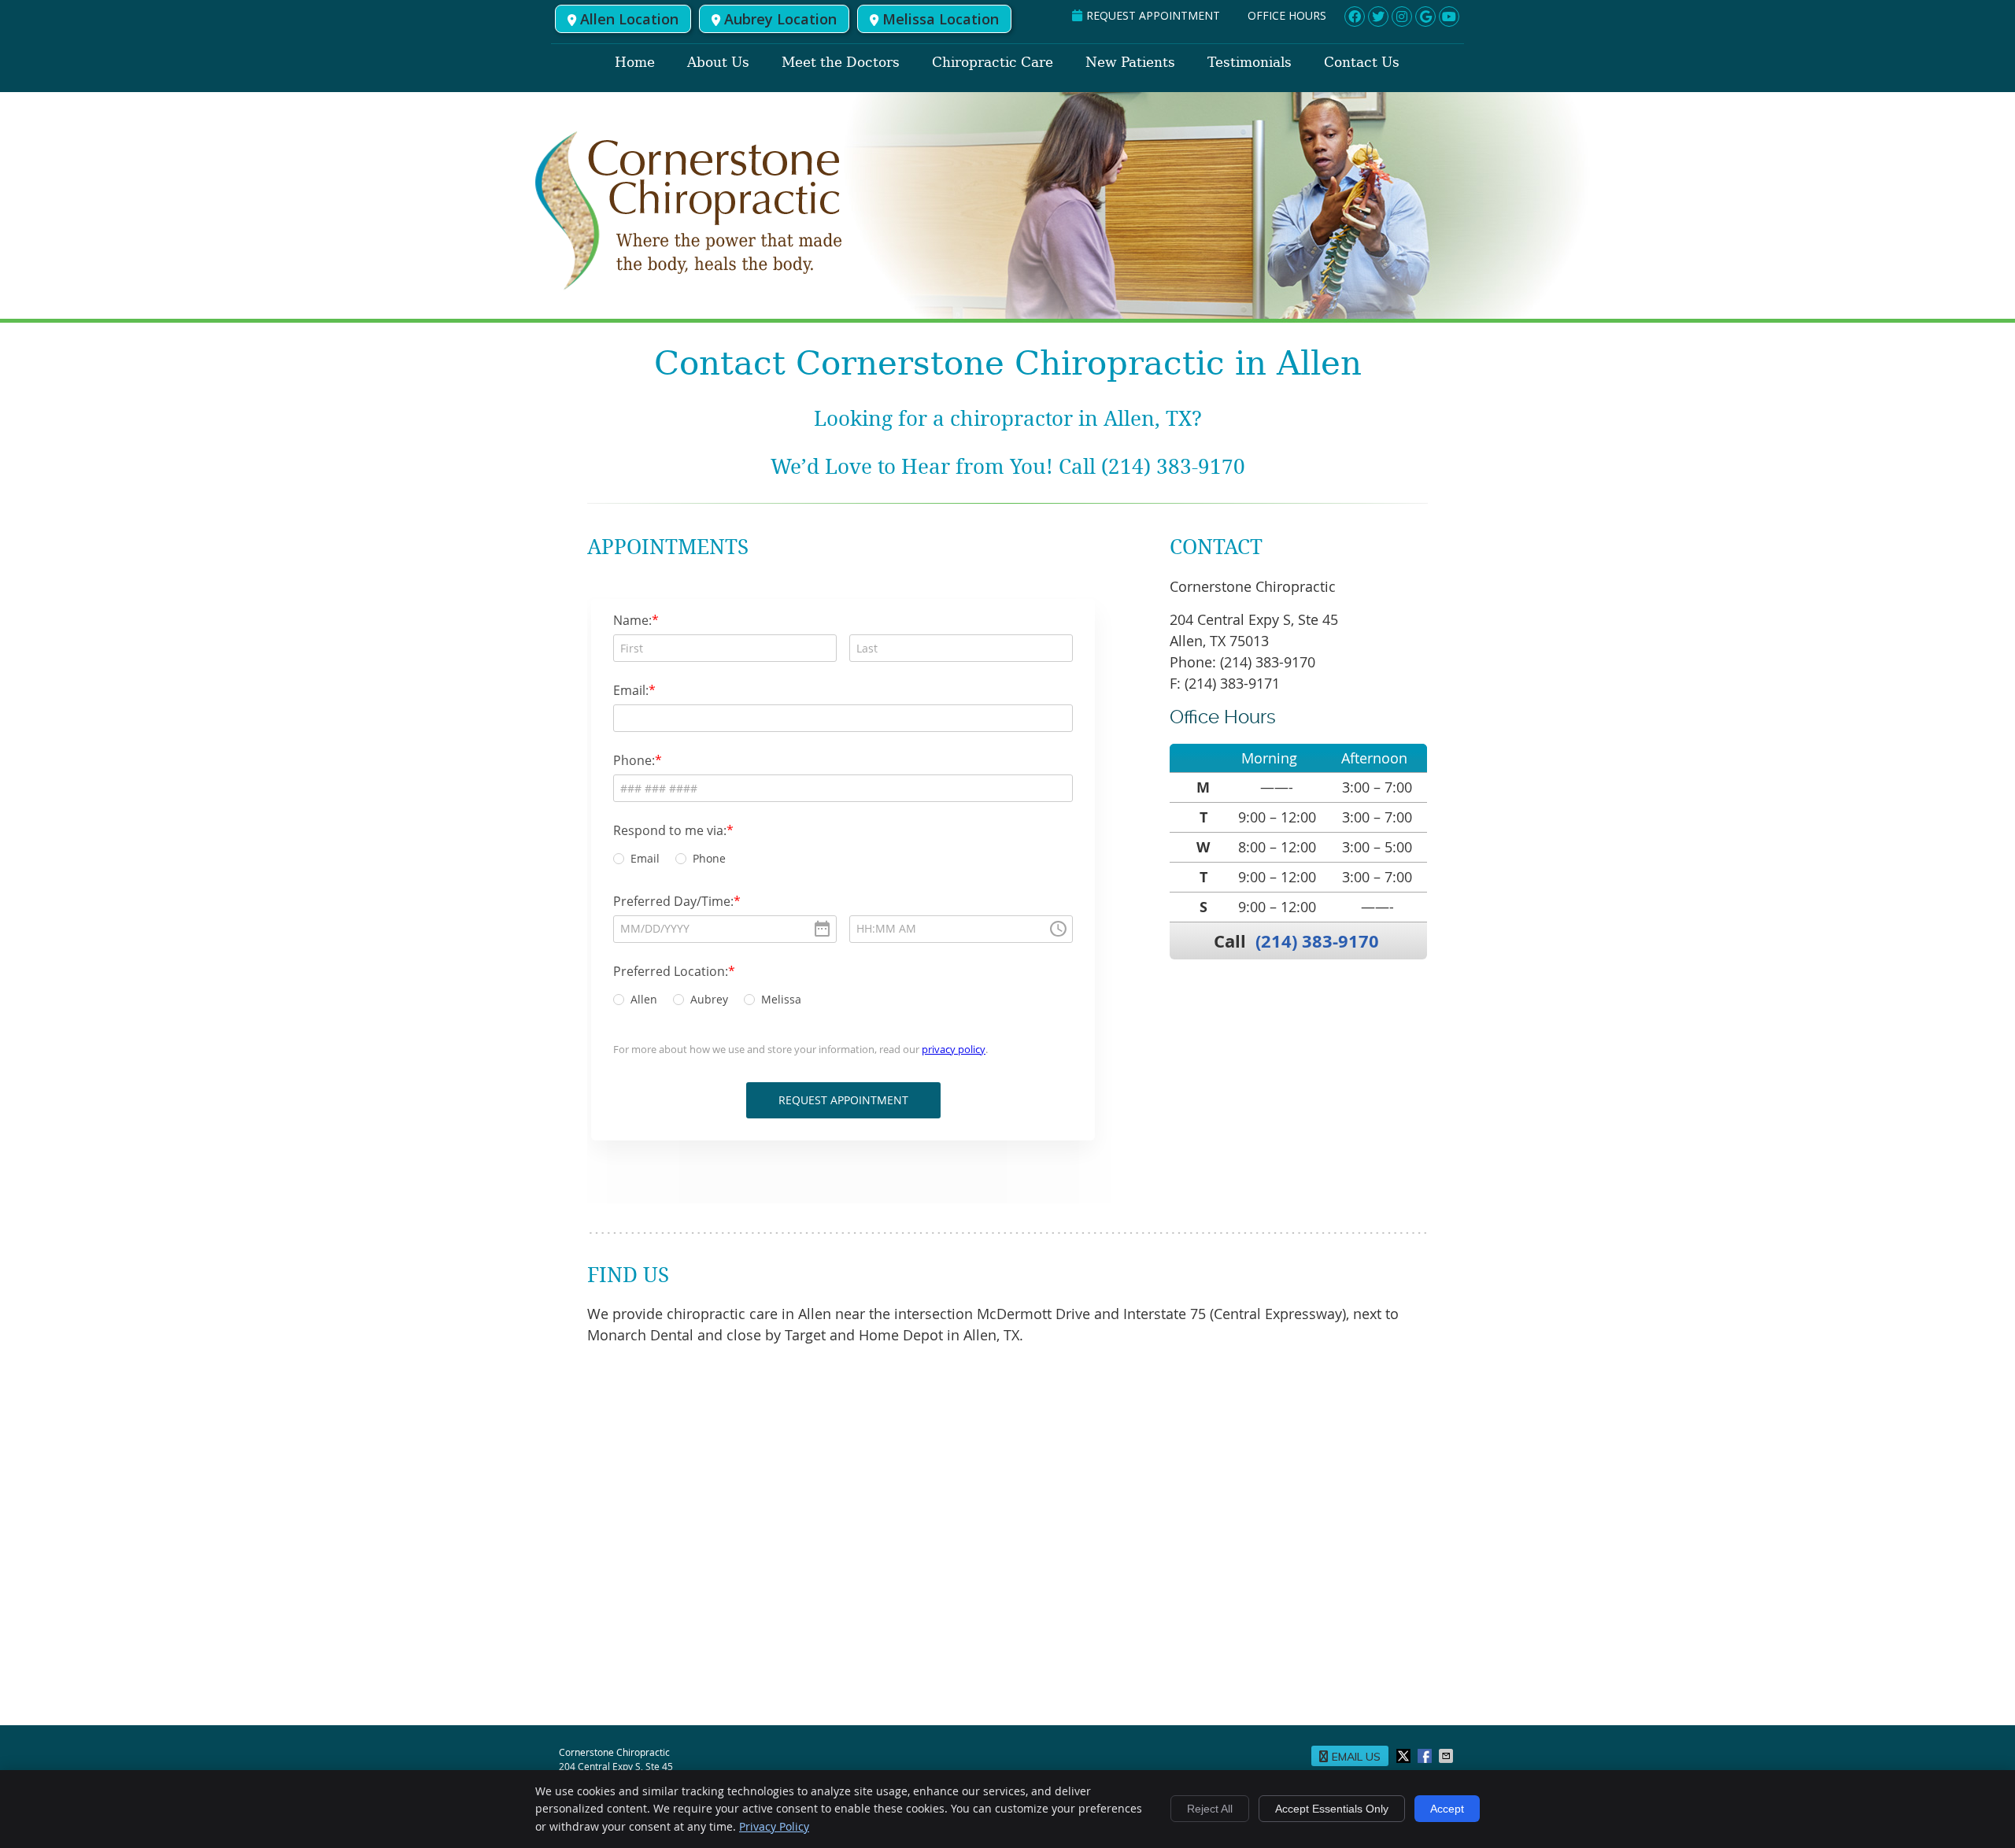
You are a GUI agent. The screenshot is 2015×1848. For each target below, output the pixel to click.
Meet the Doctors (841, 62)
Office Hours (1287, 15)
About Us (718, 62)
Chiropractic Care (993, 62)
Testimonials (1250, 62)
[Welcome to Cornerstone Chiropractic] (689, 286)
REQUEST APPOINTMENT (1153, 15)
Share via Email (1447, 1756)
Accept (1447, 1809)
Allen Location (629, 19)
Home (635, 62)
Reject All (1210, 1809)
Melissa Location (941, 19)
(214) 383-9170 (1317, 941)
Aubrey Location (780, 19)
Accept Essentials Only (1332, 1809)
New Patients (1130, 62)
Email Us (1356, 1757)
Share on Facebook (1426, 1756)
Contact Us (1362, 62)
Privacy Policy (774, 1826)
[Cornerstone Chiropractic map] (1007, 1539)
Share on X (1405, 1756)
